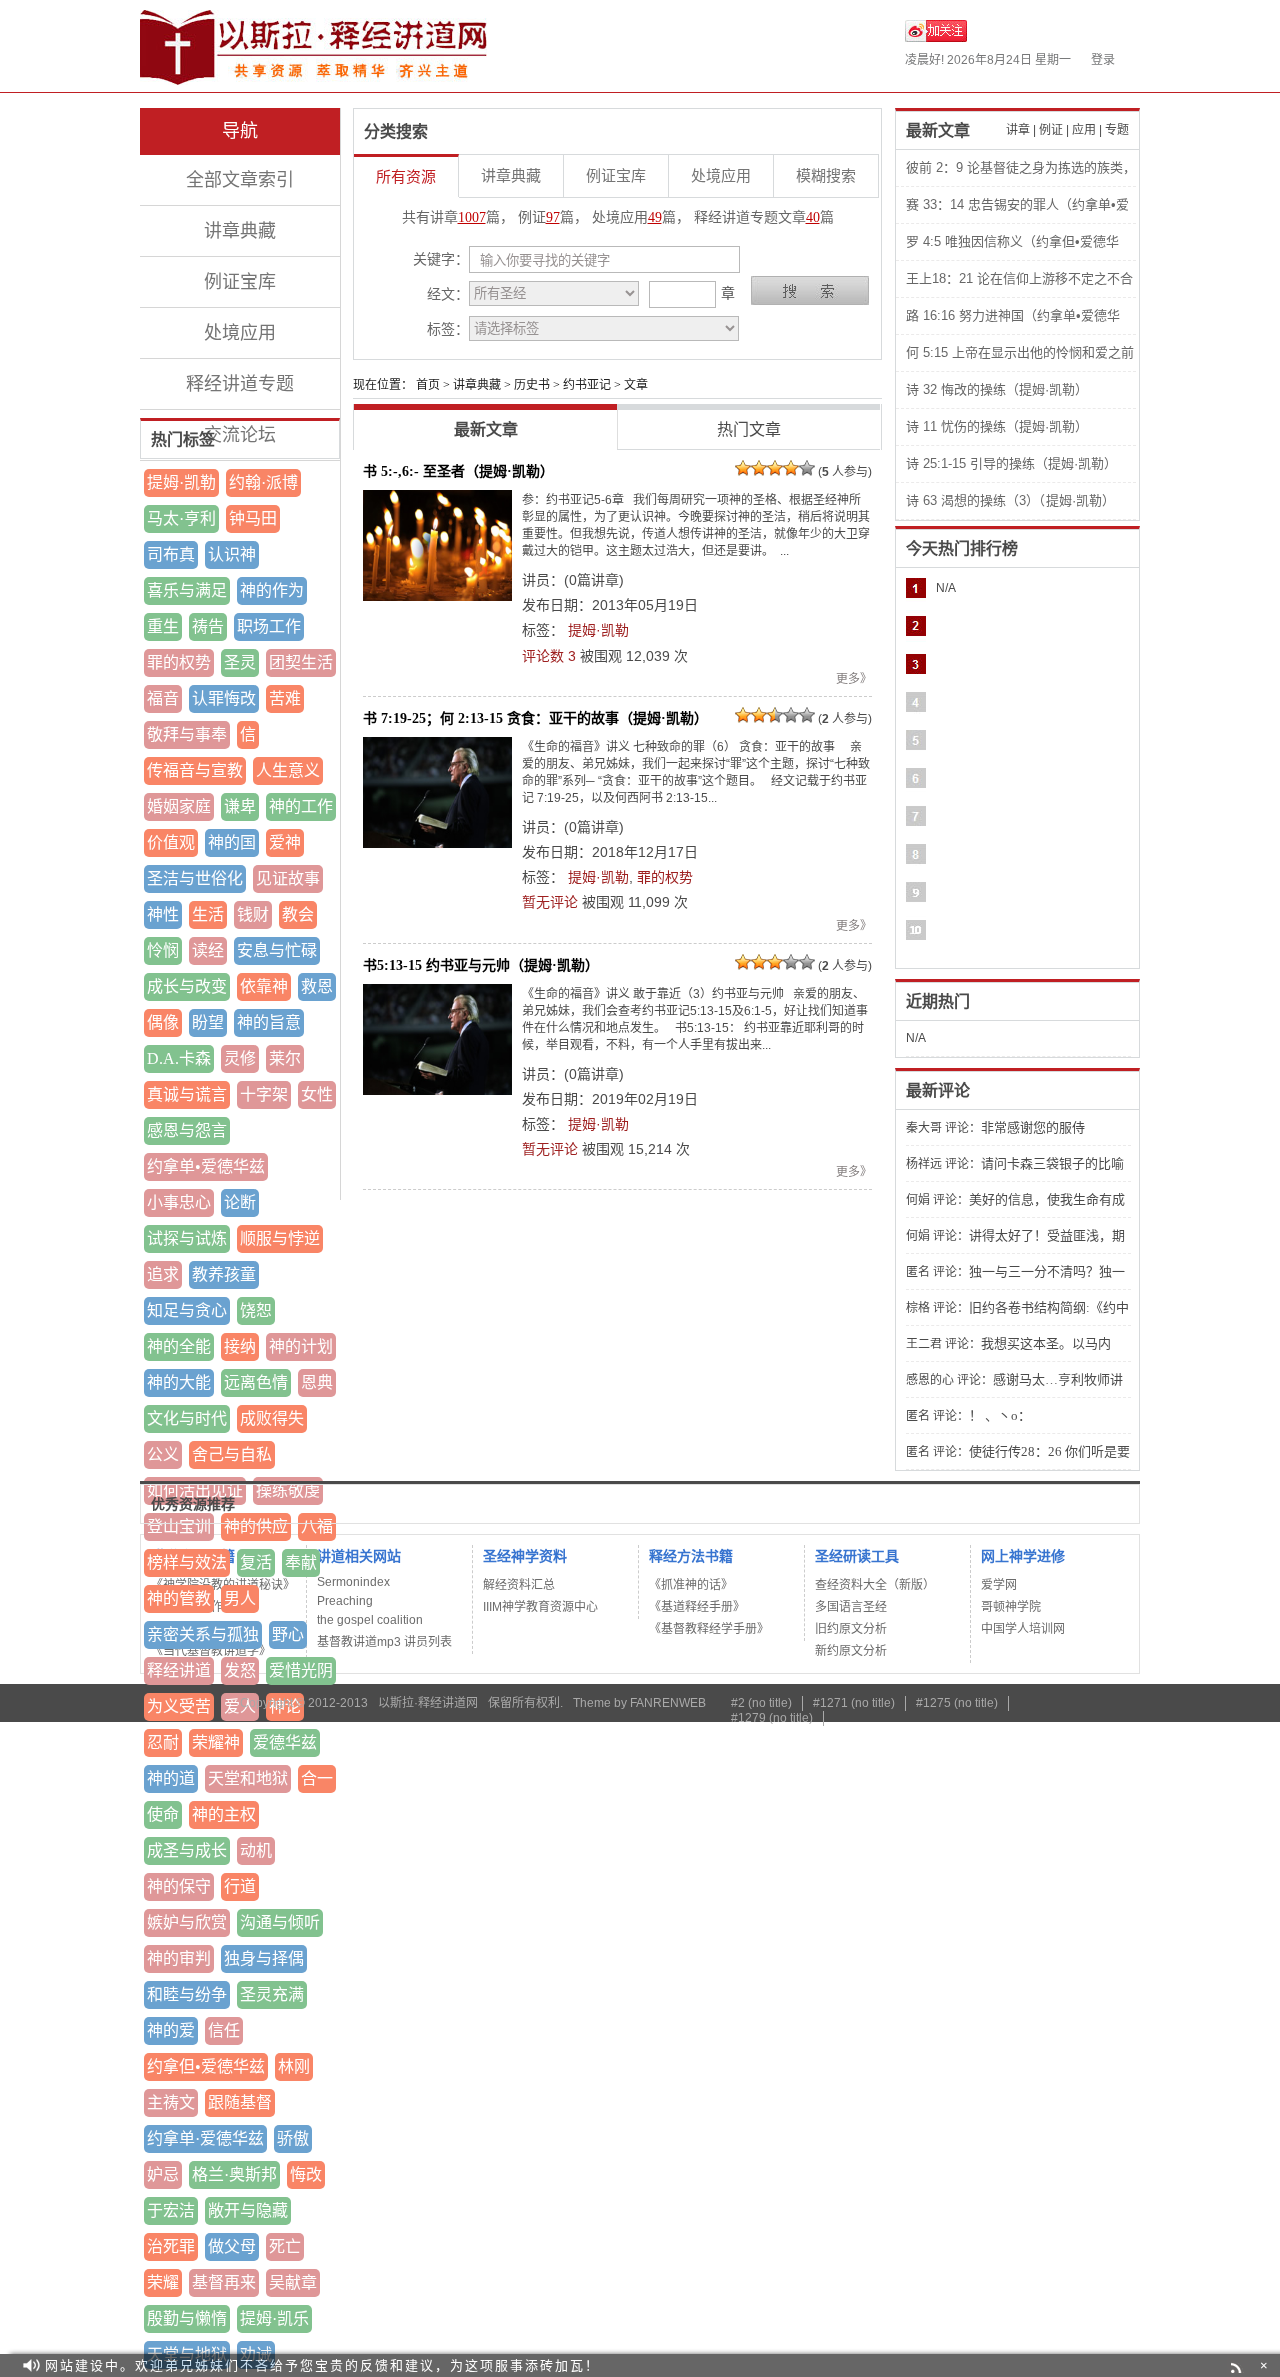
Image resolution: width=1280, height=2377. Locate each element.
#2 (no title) (761, 1703)
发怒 (240, 1670)
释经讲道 (179, 1670)
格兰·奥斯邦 (234, 2174)
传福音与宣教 (195, 770)
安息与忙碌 (277, 950)
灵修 (240, 1058)
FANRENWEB (668, 1703)
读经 (208, 950)
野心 (288, 1634)
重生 (163, 626)
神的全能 (179, 1346)
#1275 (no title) (957, 1703)
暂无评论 (550, 902)
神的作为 (272, 590)
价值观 (171, 842)
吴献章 (293, 2282)
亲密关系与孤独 (203, 1634)
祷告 (208, 626)
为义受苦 (179, 1706)
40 (813, 217)
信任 (224, 2030)
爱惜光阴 (301, 1670)
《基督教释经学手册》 (709, 1629)
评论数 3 (549, 656)
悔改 (306, 2174)
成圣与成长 (187, 1850)
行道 (240, 1886)
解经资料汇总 (519, 1585)
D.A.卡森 (179, 1058)
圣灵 (240, 662)
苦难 (285, 698)
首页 (428, 385)
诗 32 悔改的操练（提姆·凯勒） (997, 389)
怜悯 (163, 950)
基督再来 (224, 2282)
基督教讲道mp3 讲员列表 (384, 1642)
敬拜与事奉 (187, 734)
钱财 (253, 914)
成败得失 (272, 1418)
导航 (240, 131)
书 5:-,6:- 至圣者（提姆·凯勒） (458, 471)
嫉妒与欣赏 (187, 1922)
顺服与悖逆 (280, 1238)
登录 (1103, 60)
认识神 (232, 554)
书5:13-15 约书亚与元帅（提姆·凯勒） (481, 965)
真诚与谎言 (187, 1094)
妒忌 (163, 2174)
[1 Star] (743, 468)
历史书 (532, 385)
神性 (163, 914)
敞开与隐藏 (248, 2210)
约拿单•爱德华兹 (206, 1166)
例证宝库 (240, 282)
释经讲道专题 (240, 384)
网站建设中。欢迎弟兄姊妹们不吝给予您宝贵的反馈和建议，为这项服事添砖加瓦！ (322, 2365)
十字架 (264, 1094)
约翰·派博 (263, 482)
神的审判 (179, 1958)
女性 (317, 1094)
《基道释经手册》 (697, 1607)
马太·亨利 (181, 518)
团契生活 (301, 662)
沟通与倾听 (280, 1922)
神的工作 (301, 806)
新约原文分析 (851, 1651)
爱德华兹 (285, 1742)
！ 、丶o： (1000, 1415)
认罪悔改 (224, 698)
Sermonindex (353, 1582)
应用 (1084, 130)
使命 (163, 1814)
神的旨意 (269, 1022)
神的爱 (171, 2030)
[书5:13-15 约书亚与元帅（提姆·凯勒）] (437, 1039)
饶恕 (256, 1310)
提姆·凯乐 (274, 2318)
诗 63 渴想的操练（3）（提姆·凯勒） (1010, 500)
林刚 (294, 2066)
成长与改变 (187, 986)
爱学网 (999, 1585)
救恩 (317, 986)
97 (553, 217)
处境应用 (240, 333)
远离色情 (256, 1382)
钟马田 (253, 518)
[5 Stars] (807, 468)
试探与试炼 (187, 1238)
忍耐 (163, 1742)
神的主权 (224, 1814)
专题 (1117, 130)
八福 (317, 1526)
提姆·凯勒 (181, 482)
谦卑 (240, 806)
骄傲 (293, 2138)
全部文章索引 (240, 180)
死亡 (285, 2246)
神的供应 (256, 1526)
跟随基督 (240, 2102)
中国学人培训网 (1023, 1629)
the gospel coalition (370, 1620)
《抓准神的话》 (691, 1585)
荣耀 (163, 2282)
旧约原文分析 (851, 1629)
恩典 (317, 1382)
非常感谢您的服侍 (1033, 1127)
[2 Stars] (759, 468)
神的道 (171, 1778)
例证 (1051, 130)
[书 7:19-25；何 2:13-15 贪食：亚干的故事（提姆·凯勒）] (437, 792)
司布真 (171, 554)
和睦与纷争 (187, 1994)
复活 (256, 1562)
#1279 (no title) (772, 1718)
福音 (163, 698)
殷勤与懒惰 (187, 2318)
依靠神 (264, 986)
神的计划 (301, 1346)
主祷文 (171, 2102)
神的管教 (179, 1598)
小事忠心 (179, 1202)
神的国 (232, 842)
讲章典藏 (240, 231)
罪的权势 (179, 662)
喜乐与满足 (187, 590)
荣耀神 (216, 1742)
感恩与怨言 (187, 1130)
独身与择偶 (264, 1958)
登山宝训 (179, 1526)
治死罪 (171, 2246)
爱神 (285, 842)
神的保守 (179, 1886)
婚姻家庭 (179, 806)
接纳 (240, 1346)
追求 (163, 1274)
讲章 (1018, 130)
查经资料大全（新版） (875, 1585)
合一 (317, 1778)
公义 (163, 1454)
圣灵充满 (272, 1994)
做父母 (232, 2246)
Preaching (345, 1601)
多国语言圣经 (851, 1607)
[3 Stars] (775, 468)
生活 (208, 914)
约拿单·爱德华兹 (205, 2138)
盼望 (208, 1022)
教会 (298, 914)
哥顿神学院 (1011, 1607)
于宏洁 (171, 2210)
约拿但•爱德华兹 (206, 2066)
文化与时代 (187, 1418)
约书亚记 (587, 385)
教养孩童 (224, 1274)
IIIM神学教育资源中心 (540, 1607)
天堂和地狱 (248, 1778)
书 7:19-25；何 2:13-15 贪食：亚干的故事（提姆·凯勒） (535, 718)
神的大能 (179, 1382)
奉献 (301, 1562)
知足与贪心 (187, 1310)
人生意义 (288, 770)
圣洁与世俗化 (195, 878)
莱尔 (285, 1058)
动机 (256, 1850)
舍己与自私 (232, 1454)
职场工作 (269, 626)
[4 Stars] (791, 468)
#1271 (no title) (854, 1703)
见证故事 (288, 878)
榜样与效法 (187, 1562)
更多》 (854, 679)
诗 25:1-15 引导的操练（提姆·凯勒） (1011, 463)
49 (655, 217)
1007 (472, 217)
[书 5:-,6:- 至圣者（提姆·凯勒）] (437, 545)
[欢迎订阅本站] (1238, 2365)
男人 (240, 1598)
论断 (240, 1202)
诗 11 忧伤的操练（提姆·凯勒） (997, 426)
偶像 (163, 1022)
